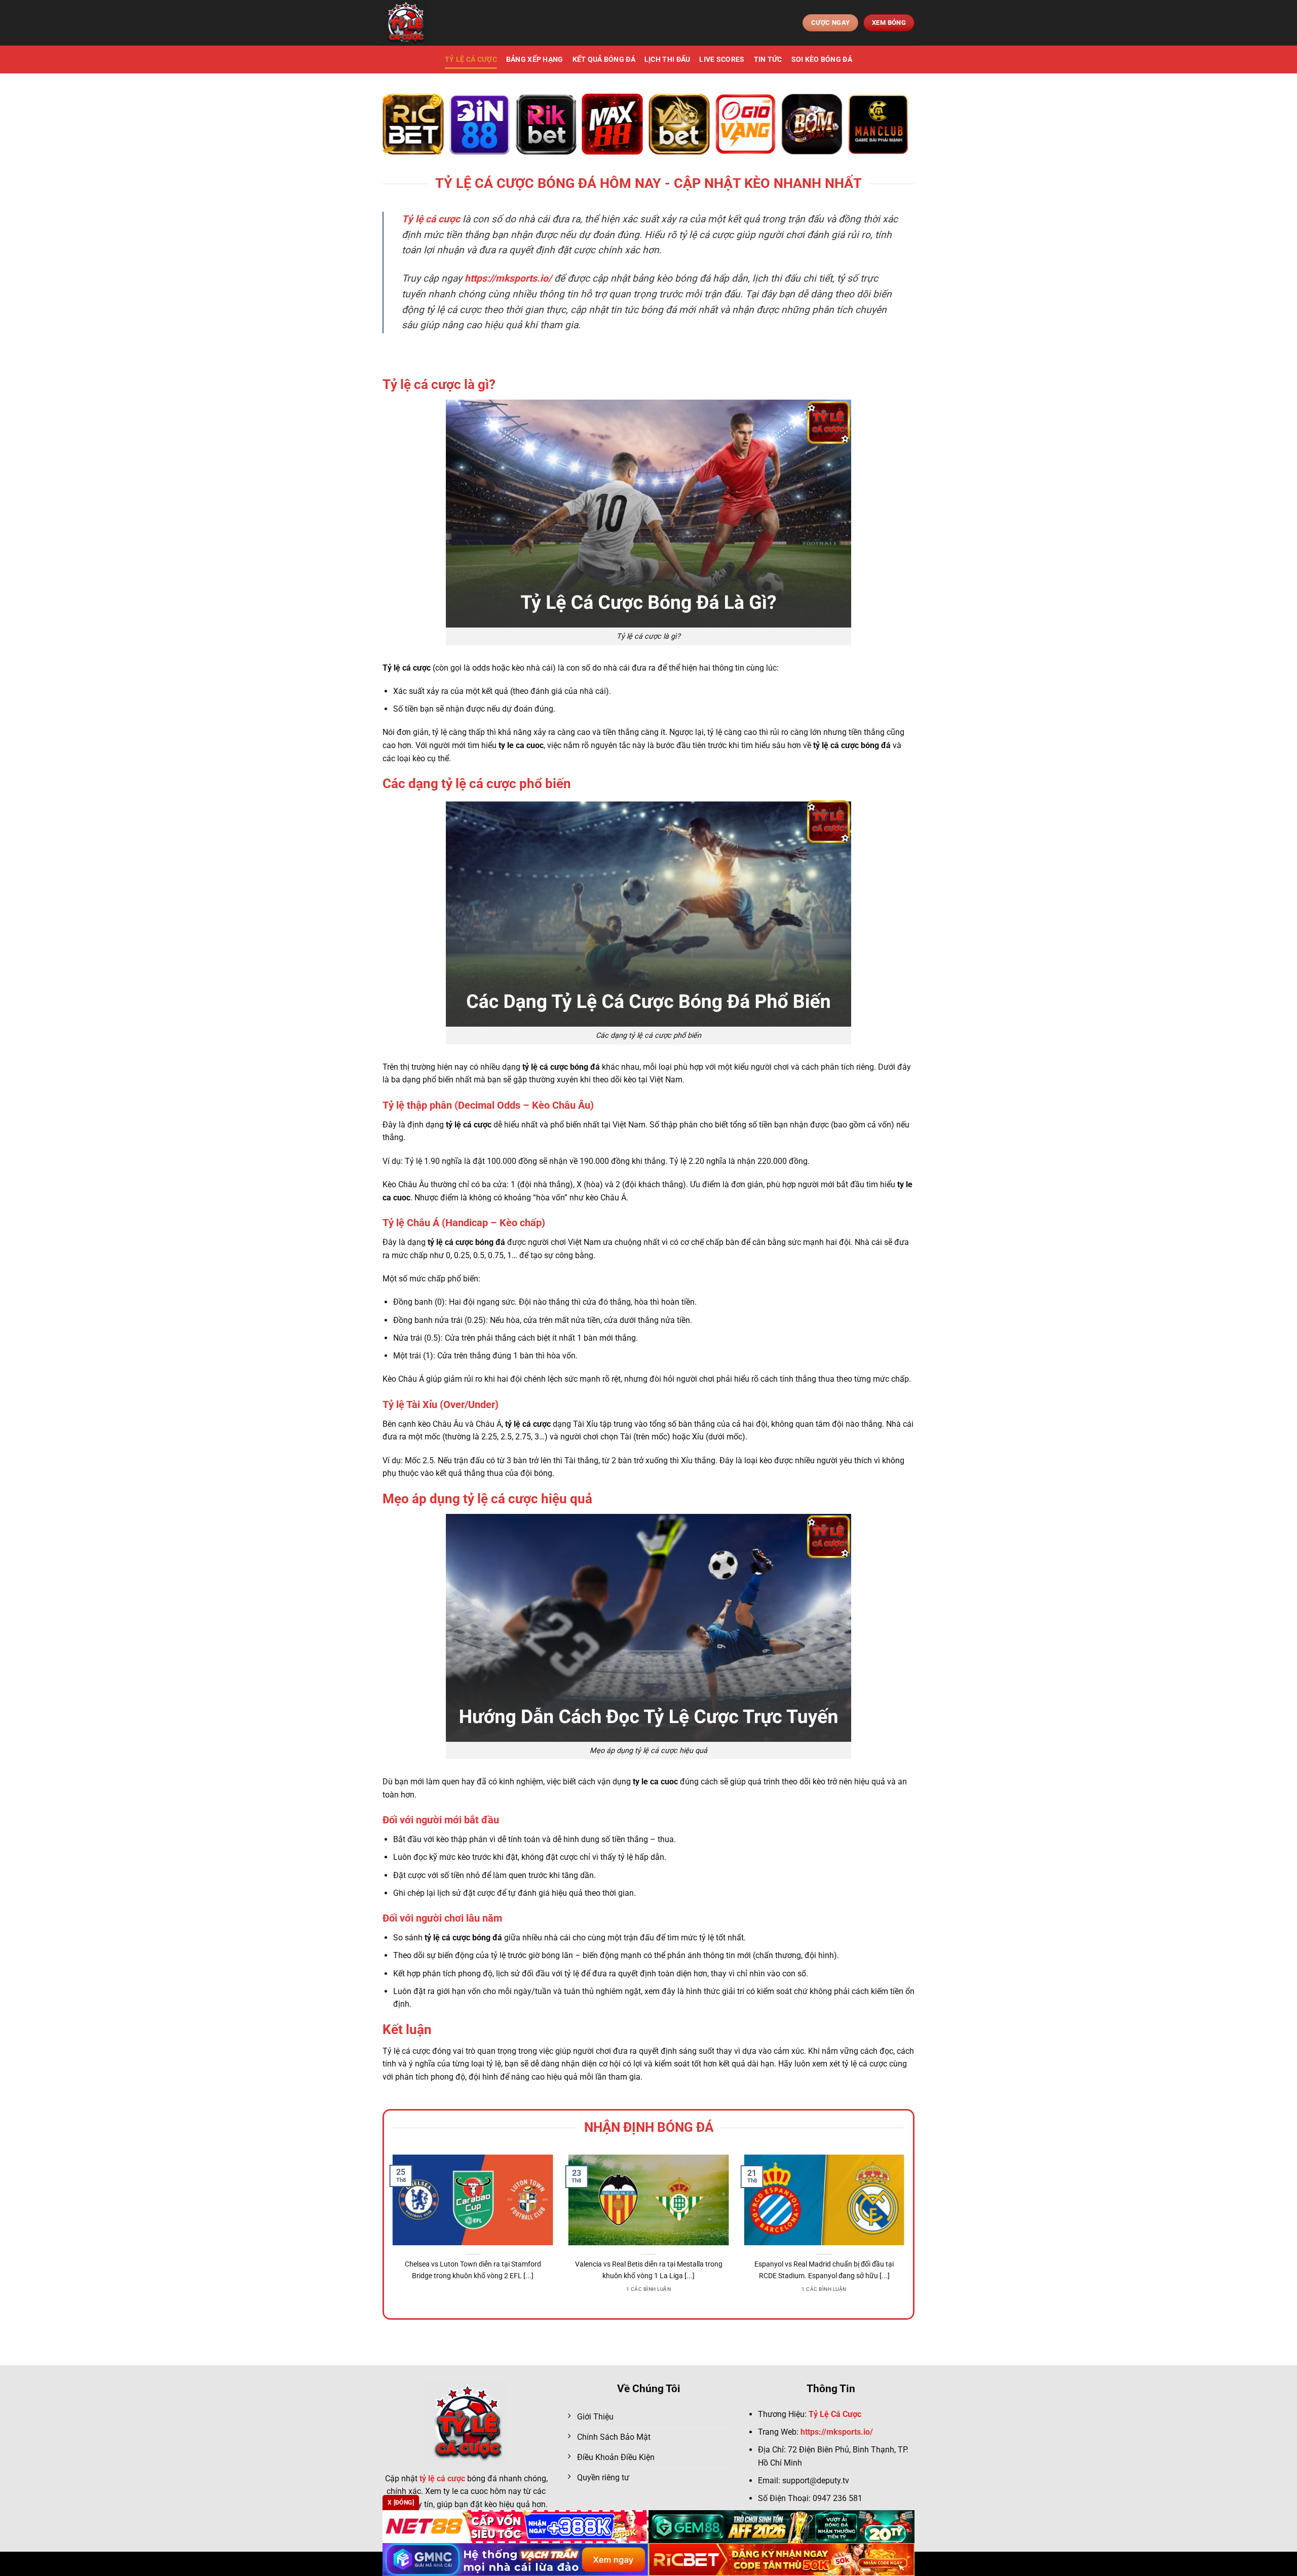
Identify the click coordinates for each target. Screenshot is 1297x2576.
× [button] (811, 1125)
